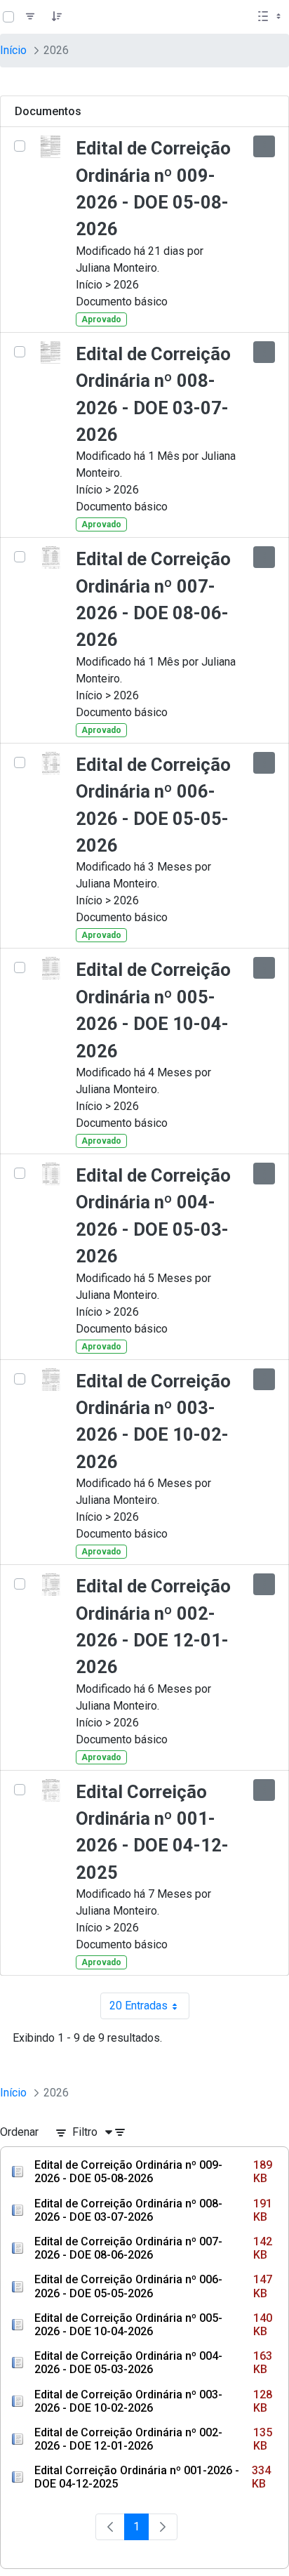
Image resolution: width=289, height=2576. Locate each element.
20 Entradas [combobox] (149, 2009)
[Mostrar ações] (264, 146)
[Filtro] (30, 17)
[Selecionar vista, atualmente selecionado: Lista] (271, 17)
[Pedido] (57, 17)
